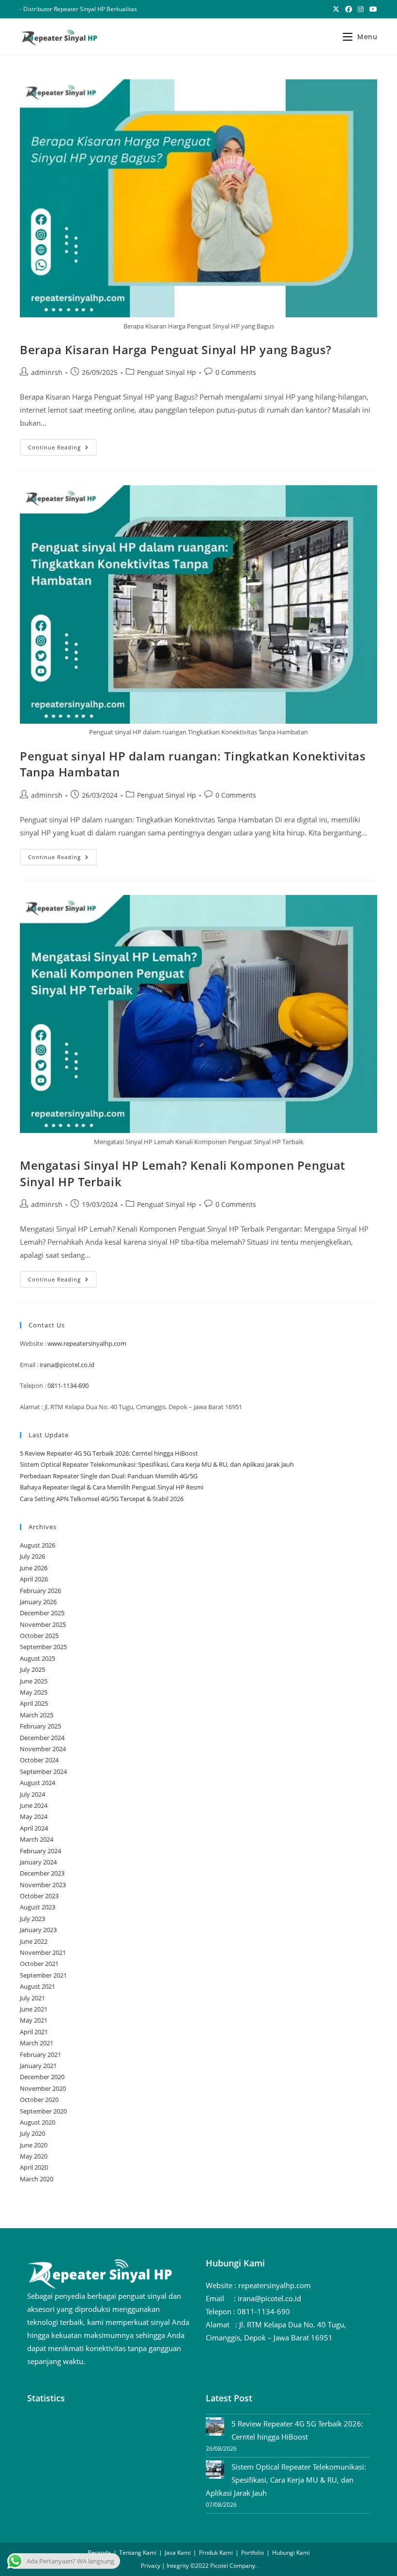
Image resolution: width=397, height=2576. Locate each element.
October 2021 (39, 1964)
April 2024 (34, 1828)
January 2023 (38, 1930)
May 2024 (34, 1817)
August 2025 (38, 1658)
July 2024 (32, 1794)
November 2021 (43, 1952)
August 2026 (38, 1545)
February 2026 (40, 1591)
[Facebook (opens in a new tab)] (349, 9)
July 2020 (32, 2133)
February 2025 (40, 1726)
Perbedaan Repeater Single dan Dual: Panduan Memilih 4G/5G (109, 1476)
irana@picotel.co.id (67, 1365)
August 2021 (38, 1986)
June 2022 (34, 1941)
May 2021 (34, 2020)
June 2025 (34, 1681)
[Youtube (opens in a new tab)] (372, 9)
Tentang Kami (138, 2553)
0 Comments (236, 372)
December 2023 (42, 1873)
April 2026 (34, 1579)
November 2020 (43, 2088)
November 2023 (43, 1885)
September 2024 (43, 1772)
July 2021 (32, 1998)
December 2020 (42, 2077)
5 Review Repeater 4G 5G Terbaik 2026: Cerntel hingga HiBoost (109, 1453)
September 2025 (43, 1647)
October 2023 (39, 1896)
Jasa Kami (178, 2553)
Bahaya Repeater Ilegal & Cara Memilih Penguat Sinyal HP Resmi (112, 1487)
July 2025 (32, 1669)
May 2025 (34, 1692)
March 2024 (37, 1839)
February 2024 (40, 1851)
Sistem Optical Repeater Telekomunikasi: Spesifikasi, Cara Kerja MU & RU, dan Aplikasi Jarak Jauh (157, 1464)
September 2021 (43, 1975)
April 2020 (34, 2167)
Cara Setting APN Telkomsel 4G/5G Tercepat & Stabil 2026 (102, 1499)
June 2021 (34, 2009)
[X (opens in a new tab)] (336, 9)
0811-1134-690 (68, 1385)
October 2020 (39, 2100)
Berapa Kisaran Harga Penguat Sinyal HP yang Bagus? (176, 350)
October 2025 (39, 1636)
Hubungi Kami (291, 2553)
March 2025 (37, 1715)
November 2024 (43, 1749)
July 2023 (32, 1919)
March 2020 (37, 2179)
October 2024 (39, 1760)
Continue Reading (62, 449)
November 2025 (43, 1624)
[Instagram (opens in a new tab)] (361, 9)
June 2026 (34, 1568)
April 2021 (34, 2032)
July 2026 (32, 1556)
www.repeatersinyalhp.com (87, 1343)
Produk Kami (216, 2553)
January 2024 (38, 1862)
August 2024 (38, 1783)
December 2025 (42, 1613)
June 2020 (34, 2145)
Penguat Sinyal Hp (167, 372)
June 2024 (34, 1805)
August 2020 (38, 2122)
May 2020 (34, 2156)
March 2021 (37, 2043)
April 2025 (34, 1703)
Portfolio (252, 2553)
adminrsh (47, 372)
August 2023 (38, 1907)
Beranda (99, 2553)
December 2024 (42, 1738)
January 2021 (38, 2066)
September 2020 (43, 2111)
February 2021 (40, 2055)
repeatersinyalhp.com (275, 2285)
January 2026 (38, 1602)
